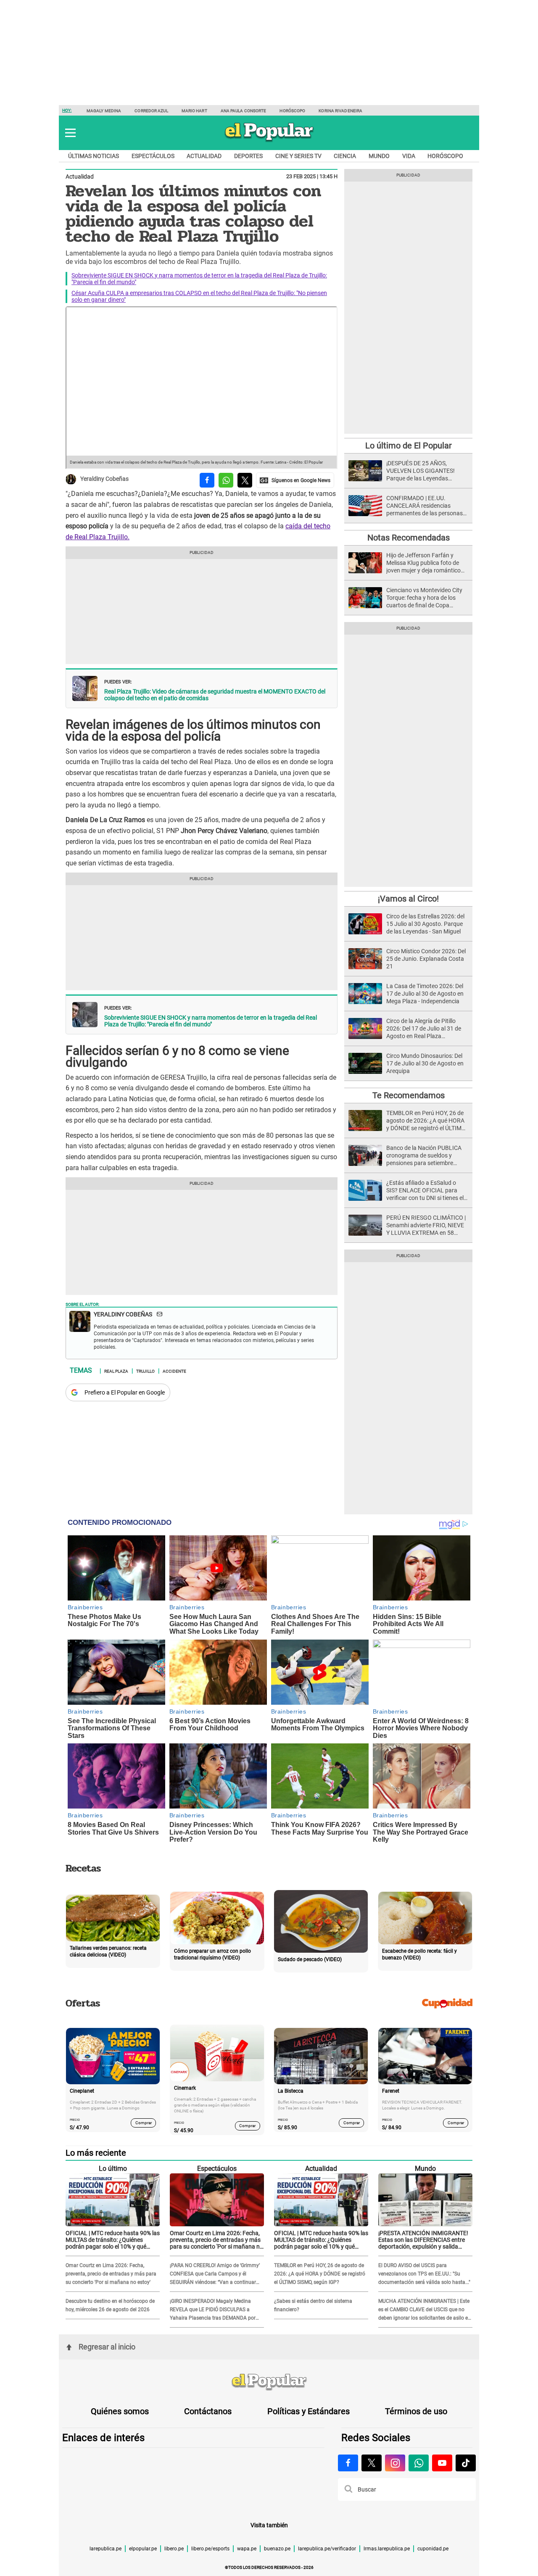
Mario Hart (194, 111)
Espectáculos (153, 156)
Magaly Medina (104, 111)
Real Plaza (116, 1371)
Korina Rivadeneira (340, 111)
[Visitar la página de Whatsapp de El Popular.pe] (419, 2463)
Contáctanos (208, 2411)
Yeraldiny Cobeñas (104, 479)
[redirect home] (269, 2382)
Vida (409, 156)
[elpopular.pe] (269, 141)
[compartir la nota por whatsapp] (226, 480)
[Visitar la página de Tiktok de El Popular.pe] (466, 2463)
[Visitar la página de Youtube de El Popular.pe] (442, 2463)
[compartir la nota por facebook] (207, 480)
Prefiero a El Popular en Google (125, 1392)
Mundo (379, 156)
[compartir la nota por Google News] (295, 480)
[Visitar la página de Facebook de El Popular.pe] (348, 2463)
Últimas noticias (94, 156)
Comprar (144, 2123)
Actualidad (204, 156)
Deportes (248, 156)
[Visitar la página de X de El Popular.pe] (372, 2463)
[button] (70, 133)
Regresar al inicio (107, 2347)
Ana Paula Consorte (244, 111)
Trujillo (145, 1371)
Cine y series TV (298, 156)
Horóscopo (292, 111)
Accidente (174, 1371)
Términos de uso (416, 2411)
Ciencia (345, 156)
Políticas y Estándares (309, 2411)
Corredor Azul (151, 111)
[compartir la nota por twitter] (245, 480)
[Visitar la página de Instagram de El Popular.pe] (395, 2463)
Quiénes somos (120, 2411)
